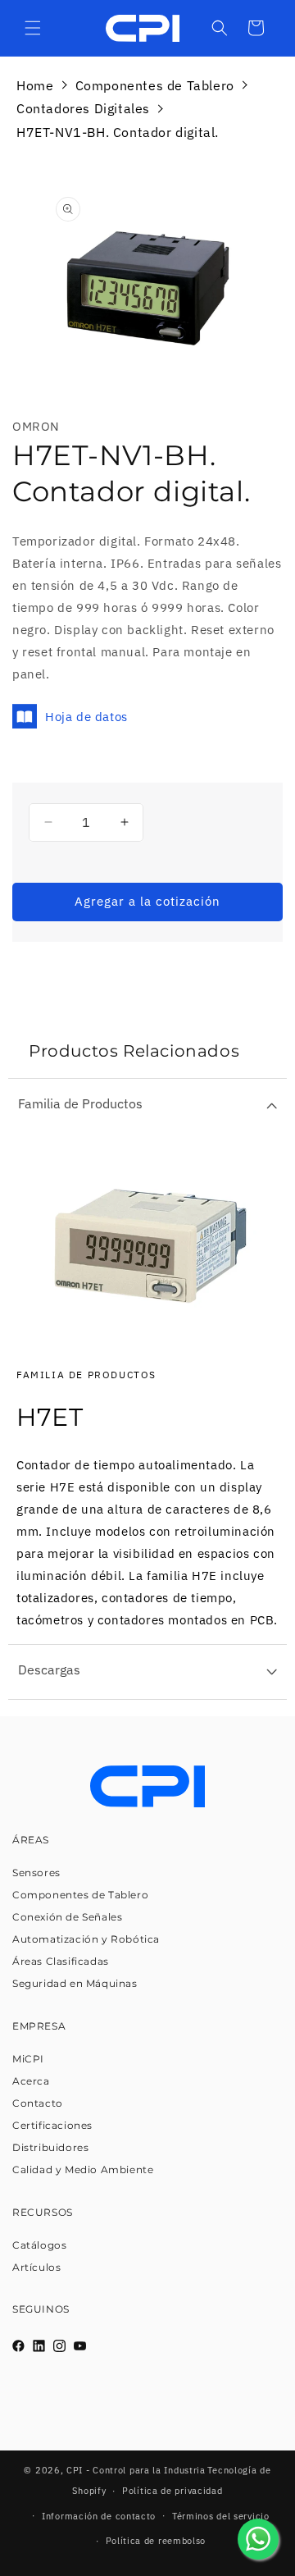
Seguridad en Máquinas (75, 1983)
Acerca (31, 2081)
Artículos (36, 2267)
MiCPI (28, 2059)
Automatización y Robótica (86, 1939)
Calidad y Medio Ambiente (83, 2170)
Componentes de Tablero (155, 85)
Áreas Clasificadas (61, 1961)
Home (35, 85)
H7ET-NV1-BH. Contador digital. (118, 132)
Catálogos (39, 2245)
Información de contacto (99, 2516)
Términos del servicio (221, 2516)
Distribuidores (50, 2147)
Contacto (38, 2103)
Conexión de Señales (67, 1917)
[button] (33, 28)
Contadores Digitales (83, 108)
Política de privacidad (172, 2491)
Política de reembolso (156, 2541)
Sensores (36, 1873)
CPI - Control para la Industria (136, 2470)
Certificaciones (52, 2125)
